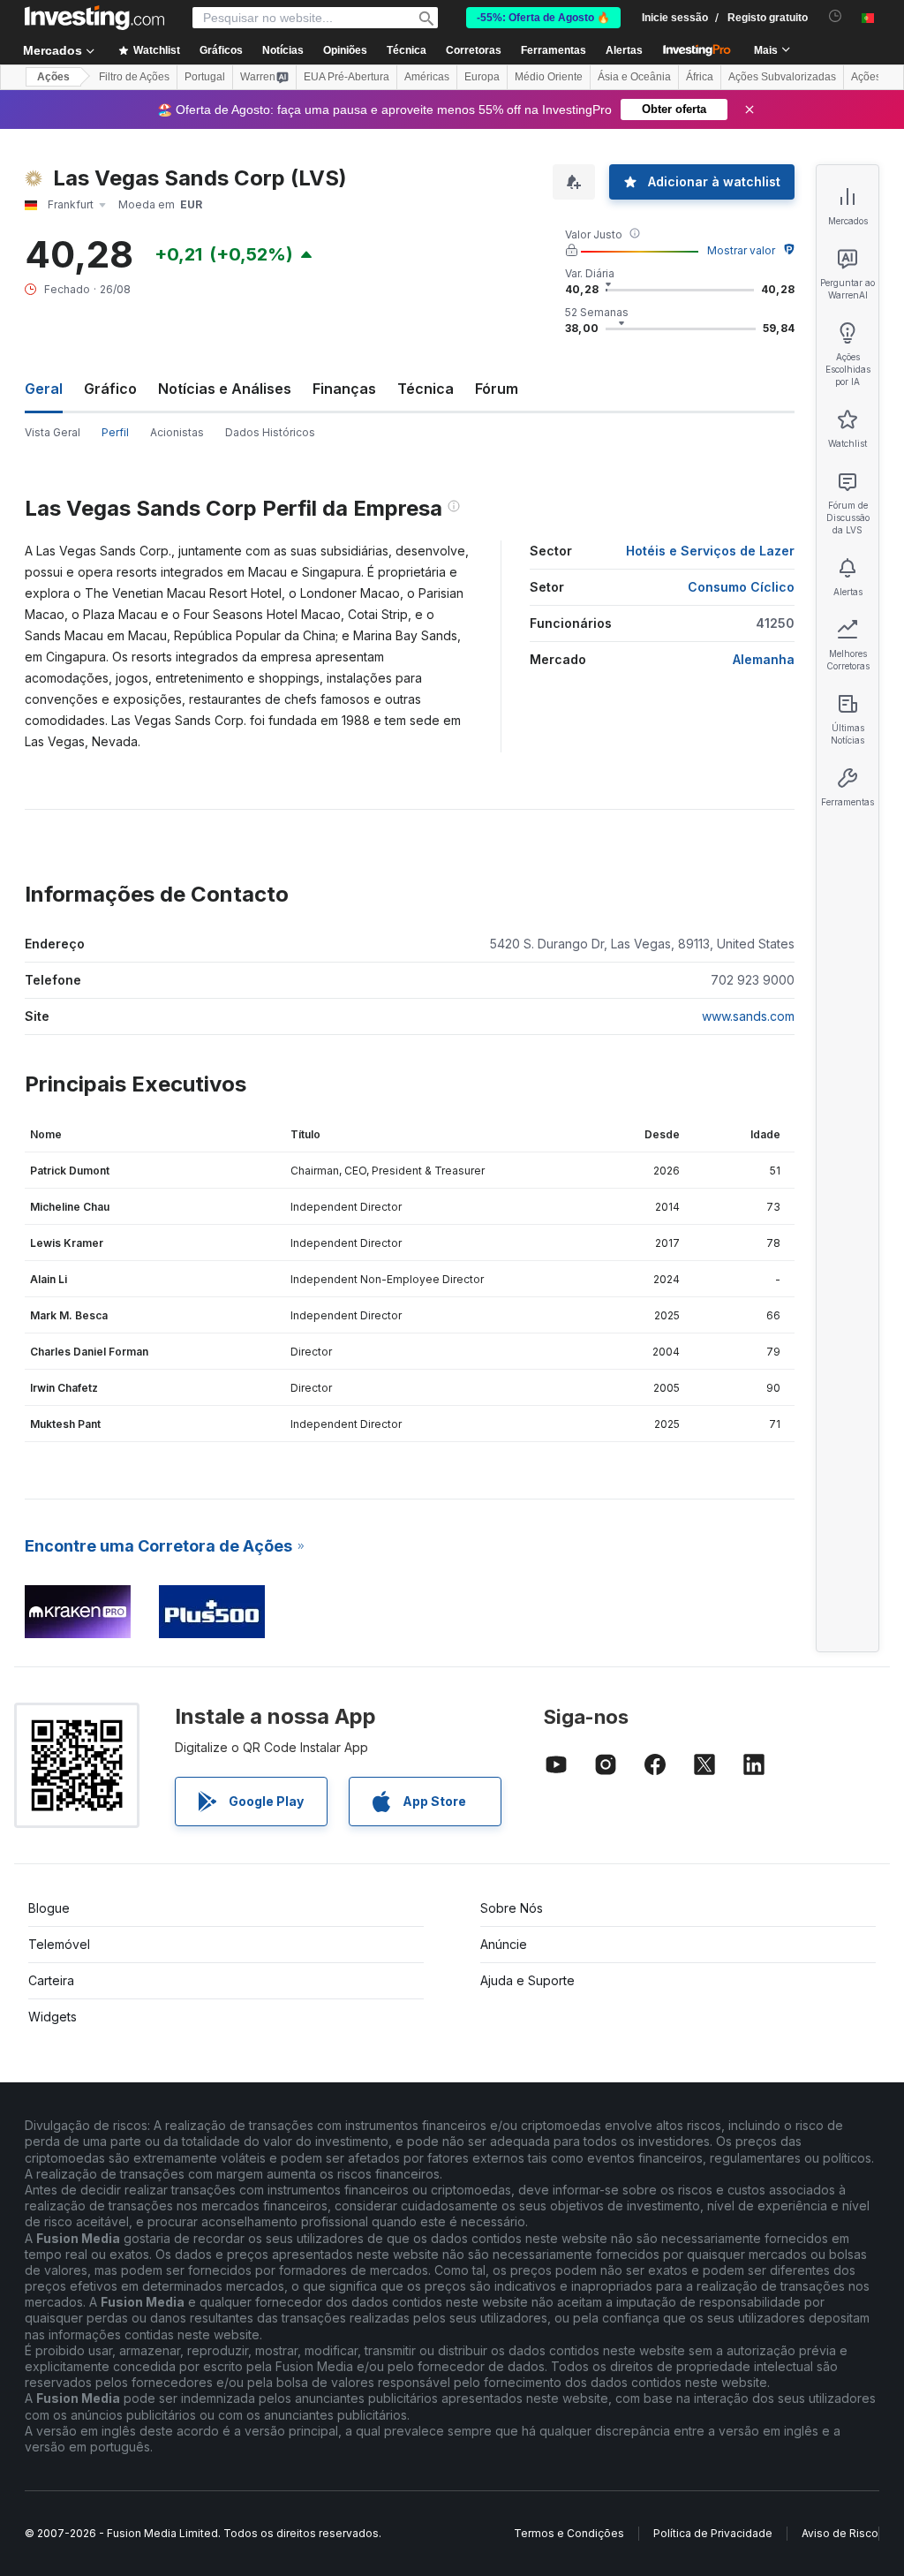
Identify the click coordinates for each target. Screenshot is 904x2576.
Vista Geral (53, 432)
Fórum (497, 389)
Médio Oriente (549, 77)
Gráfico (110, 389)
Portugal (205, 77)
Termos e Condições (569, 2533)
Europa (482, 77)
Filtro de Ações (134, 77)
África (700, 77)
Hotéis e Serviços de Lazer (710, 551)
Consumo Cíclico (741, 587)
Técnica (426, 389)
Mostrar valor (741, 250)
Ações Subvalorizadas (782, 77)
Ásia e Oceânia (634, 77)
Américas (427, 77)
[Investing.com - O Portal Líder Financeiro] (94, 18)
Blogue (49, 1908)
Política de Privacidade (713, 2533)
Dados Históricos (270, 432)
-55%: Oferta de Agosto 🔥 (543, 18)
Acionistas (177, 432)
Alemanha (764, 659)
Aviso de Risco (840, 2533)
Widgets (53, 2017)
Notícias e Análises (225, 389)
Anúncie (504, 1944)
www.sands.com (748, 1016)
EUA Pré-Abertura (347, 77)
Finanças (344, 389)
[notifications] (836, 16)
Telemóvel (59, 1944)
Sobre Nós (512, 1908)
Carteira (51, 1980)
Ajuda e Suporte (527, 1980)
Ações (53, 77)
